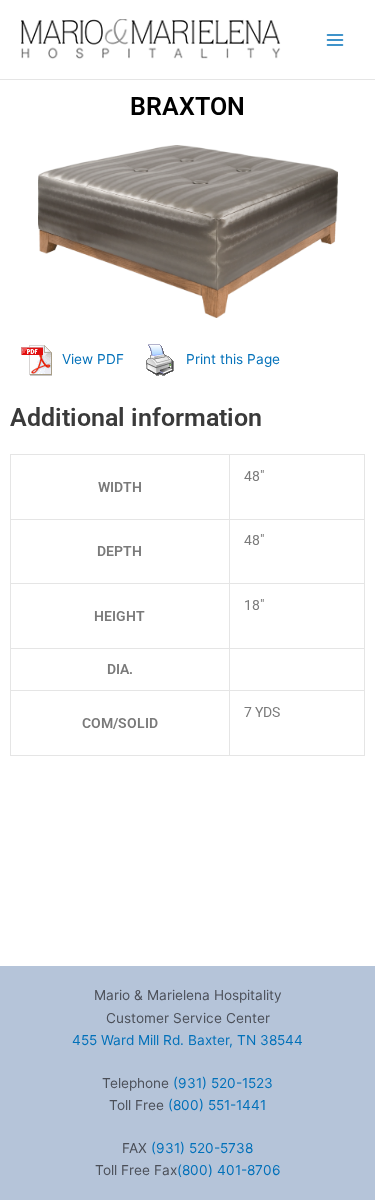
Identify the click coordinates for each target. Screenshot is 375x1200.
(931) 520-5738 (202, 1148)
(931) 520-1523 (223, 1083)
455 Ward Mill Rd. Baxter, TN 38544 (187, 1040)
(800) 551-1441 (217, 1105)
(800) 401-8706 (229, 1170)
